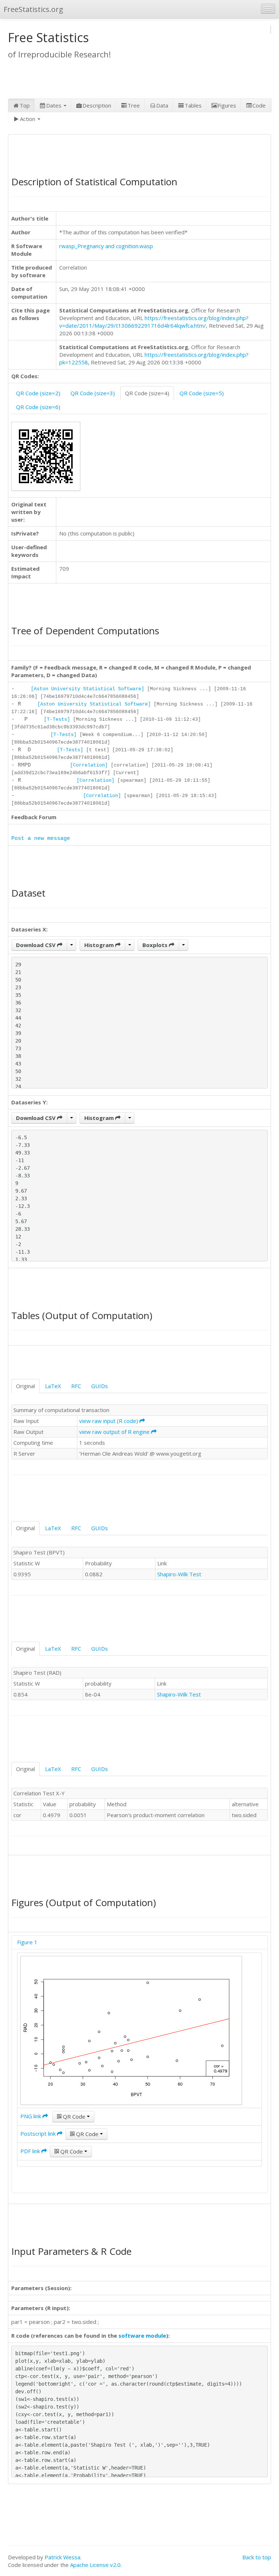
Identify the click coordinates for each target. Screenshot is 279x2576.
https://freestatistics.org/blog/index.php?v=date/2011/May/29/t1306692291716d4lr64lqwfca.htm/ (154, 322)
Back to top (257, 2557)
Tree (134, 105)
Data (162, 105)
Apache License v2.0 (95, 2565)
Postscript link (39, 2134)
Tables (193, 105)
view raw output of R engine (115, 1432)
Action (28, 119)
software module (142, 2336)
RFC (76, 1386)
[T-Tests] (57, 719)
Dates (54, 105)
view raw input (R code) (109, 1421)
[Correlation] (89, 765)
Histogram (100, 945)
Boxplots (156, 945)
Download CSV (37, 945)
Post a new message (41, 839)
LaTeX (53, 1386)
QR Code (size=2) (38, 393)
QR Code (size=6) (38, 407)
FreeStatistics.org (33, 9)
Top (25, 105)
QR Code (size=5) (202, 393)
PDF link (31, 2151)
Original (25, 1386)
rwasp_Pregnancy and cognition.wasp (106, 246)
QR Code (74, 2116)
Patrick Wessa (62, 2557)
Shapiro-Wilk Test (179, 1574)
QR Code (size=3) (93, 393)
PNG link (31, 2116)
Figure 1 (27, 1942)
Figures (227, 105)
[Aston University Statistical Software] (88, 689)
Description (97, 105)
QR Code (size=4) (147, 393)
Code (259, 105)
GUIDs (100, 1386)
